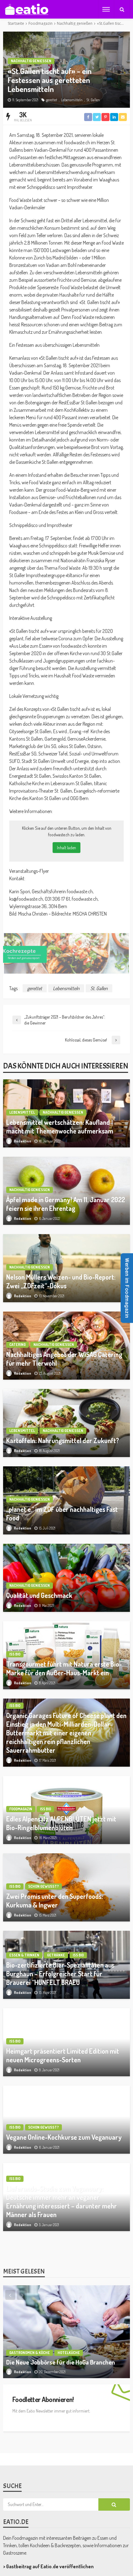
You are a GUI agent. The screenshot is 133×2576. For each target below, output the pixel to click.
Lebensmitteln (72, 100)
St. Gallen (93, 100)
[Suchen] (122, 9)
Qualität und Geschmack (39, 1595)
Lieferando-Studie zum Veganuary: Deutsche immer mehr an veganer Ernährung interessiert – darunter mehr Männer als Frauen (62, 2202)
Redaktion (23, 1141)
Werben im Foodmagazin (127, 1288)
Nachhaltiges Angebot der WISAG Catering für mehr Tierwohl (64, 1359)
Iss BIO (15, 1654)
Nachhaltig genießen (31, 61)
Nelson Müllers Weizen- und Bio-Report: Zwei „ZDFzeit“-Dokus (61, 1281)
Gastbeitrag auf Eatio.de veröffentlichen (50, 2550)
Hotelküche (69, 2336)
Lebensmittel (22, 1112)
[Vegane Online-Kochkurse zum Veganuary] (66, 2120)
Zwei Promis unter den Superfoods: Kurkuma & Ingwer (55, 1901)
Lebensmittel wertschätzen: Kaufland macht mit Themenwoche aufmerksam (60, 1127)
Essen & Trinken (24, 1955)
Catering (17, 1345)
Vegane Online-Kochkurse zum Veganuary (64, 2137)
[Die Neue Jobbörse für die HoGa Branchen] (66, 2315)
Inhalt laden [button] (66, 848)
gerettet (52, 100)
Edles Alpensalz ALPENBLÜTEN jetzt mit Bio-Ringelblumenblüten (61, 1823)
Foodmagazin (21, 1809)
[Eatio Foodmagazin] (26, 9)
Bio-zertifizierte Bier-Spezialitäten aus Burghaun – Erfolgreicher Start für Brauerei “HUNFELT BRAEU (60, 1974)
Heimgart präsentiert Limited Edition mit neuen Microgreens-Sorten (63, 2055)
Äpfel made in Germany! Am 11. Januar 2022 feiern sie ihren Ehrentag (66, 1204)
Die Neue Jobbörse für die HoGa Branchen (61, 2345)
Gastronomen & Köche (30, 2336)
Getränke (56, 1955)
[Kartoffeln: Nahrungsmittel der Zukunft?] (66, 1423)
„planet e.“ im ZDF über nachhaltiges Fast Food (62, 1514)
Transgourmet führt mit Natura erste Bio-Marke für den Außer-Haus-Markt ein (64, 1668)
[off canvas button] (106, 9)
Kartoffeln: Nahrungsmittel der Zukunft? (63, 1440)
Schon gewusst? (43, 1886)
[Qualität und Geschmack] (66, 1578)
